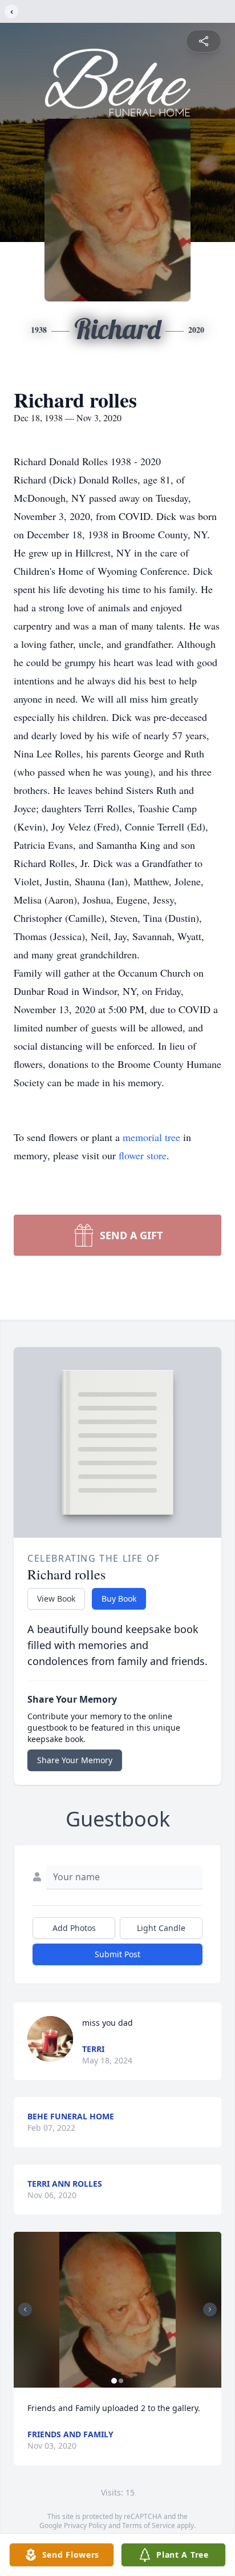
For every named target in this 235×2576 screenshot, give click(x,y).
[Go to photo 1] (114, 2381)
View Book (56, 1599)
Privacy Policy (85, 2525)
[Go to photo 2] (121, 2381)
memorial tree (151, 1137)
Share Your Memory (75, 1760)
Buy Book (119, 1599)
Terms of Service (149, 2525)
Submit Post (117, 1954)
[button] (118, 2310)
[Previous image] (25, 2309)
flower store (143, 1155)
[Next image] (210, 2309)
